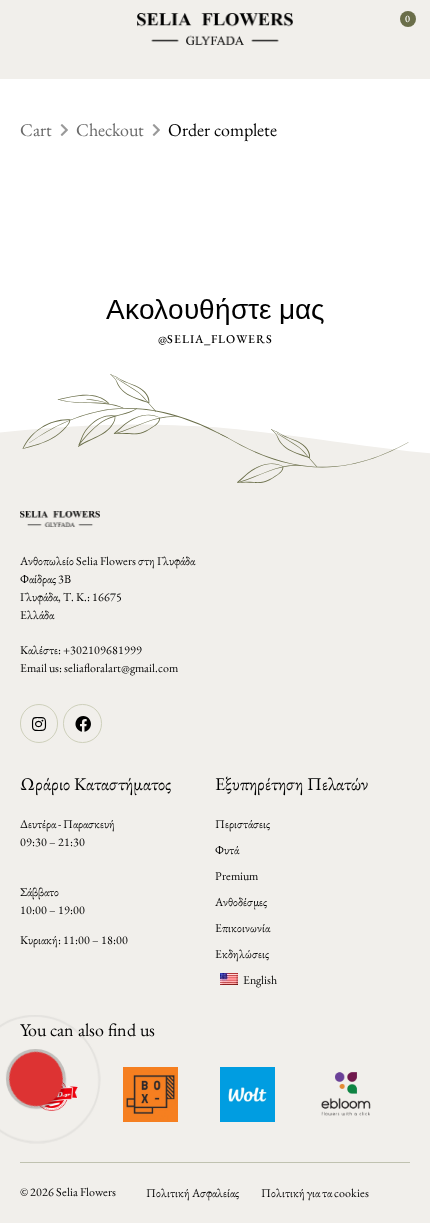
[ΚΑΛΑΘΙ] (400, 28)
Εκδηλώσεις (242, 954)
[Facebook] (82, 723)
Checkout (110, 129)
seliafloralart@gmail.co (116, 668)
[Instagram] (39, 723)
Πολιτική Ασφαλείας (192, 1193)
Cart (36, 129)
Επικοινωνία (242, 928)
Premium (236, 876)
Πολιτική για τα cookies (315, 1193)
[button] (29, 29)
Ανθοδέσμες (241, 902)
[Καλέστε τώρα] (34, 1077)
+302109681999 (102, 650)
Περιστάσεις (242, 824)
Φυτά (227, 850)
